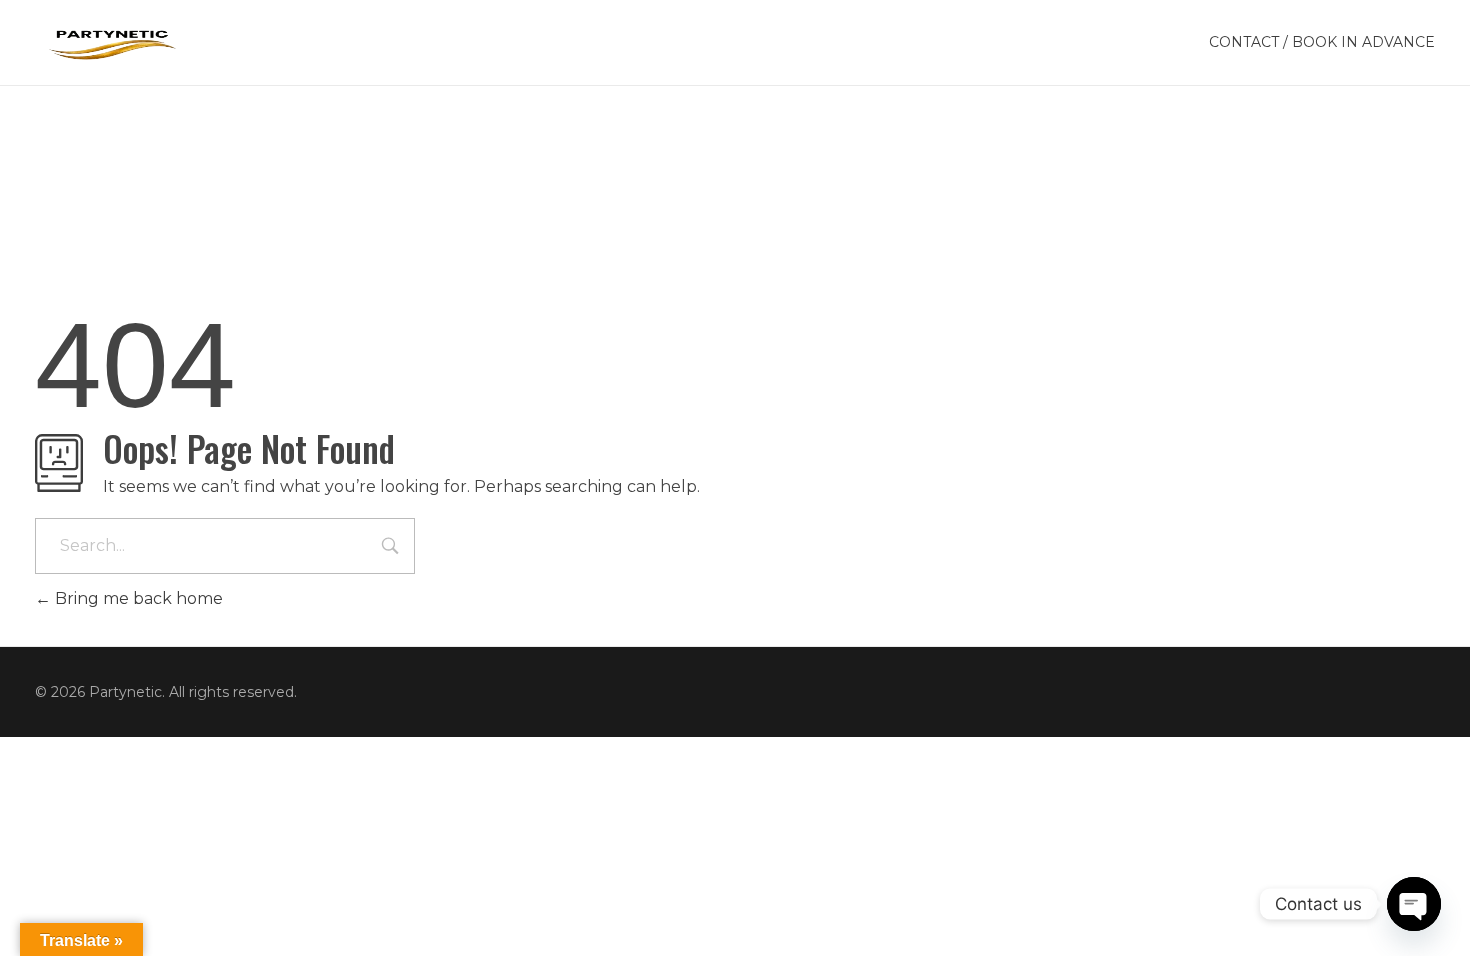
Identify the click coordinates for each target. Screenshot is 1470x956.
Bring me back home (137, 598)
